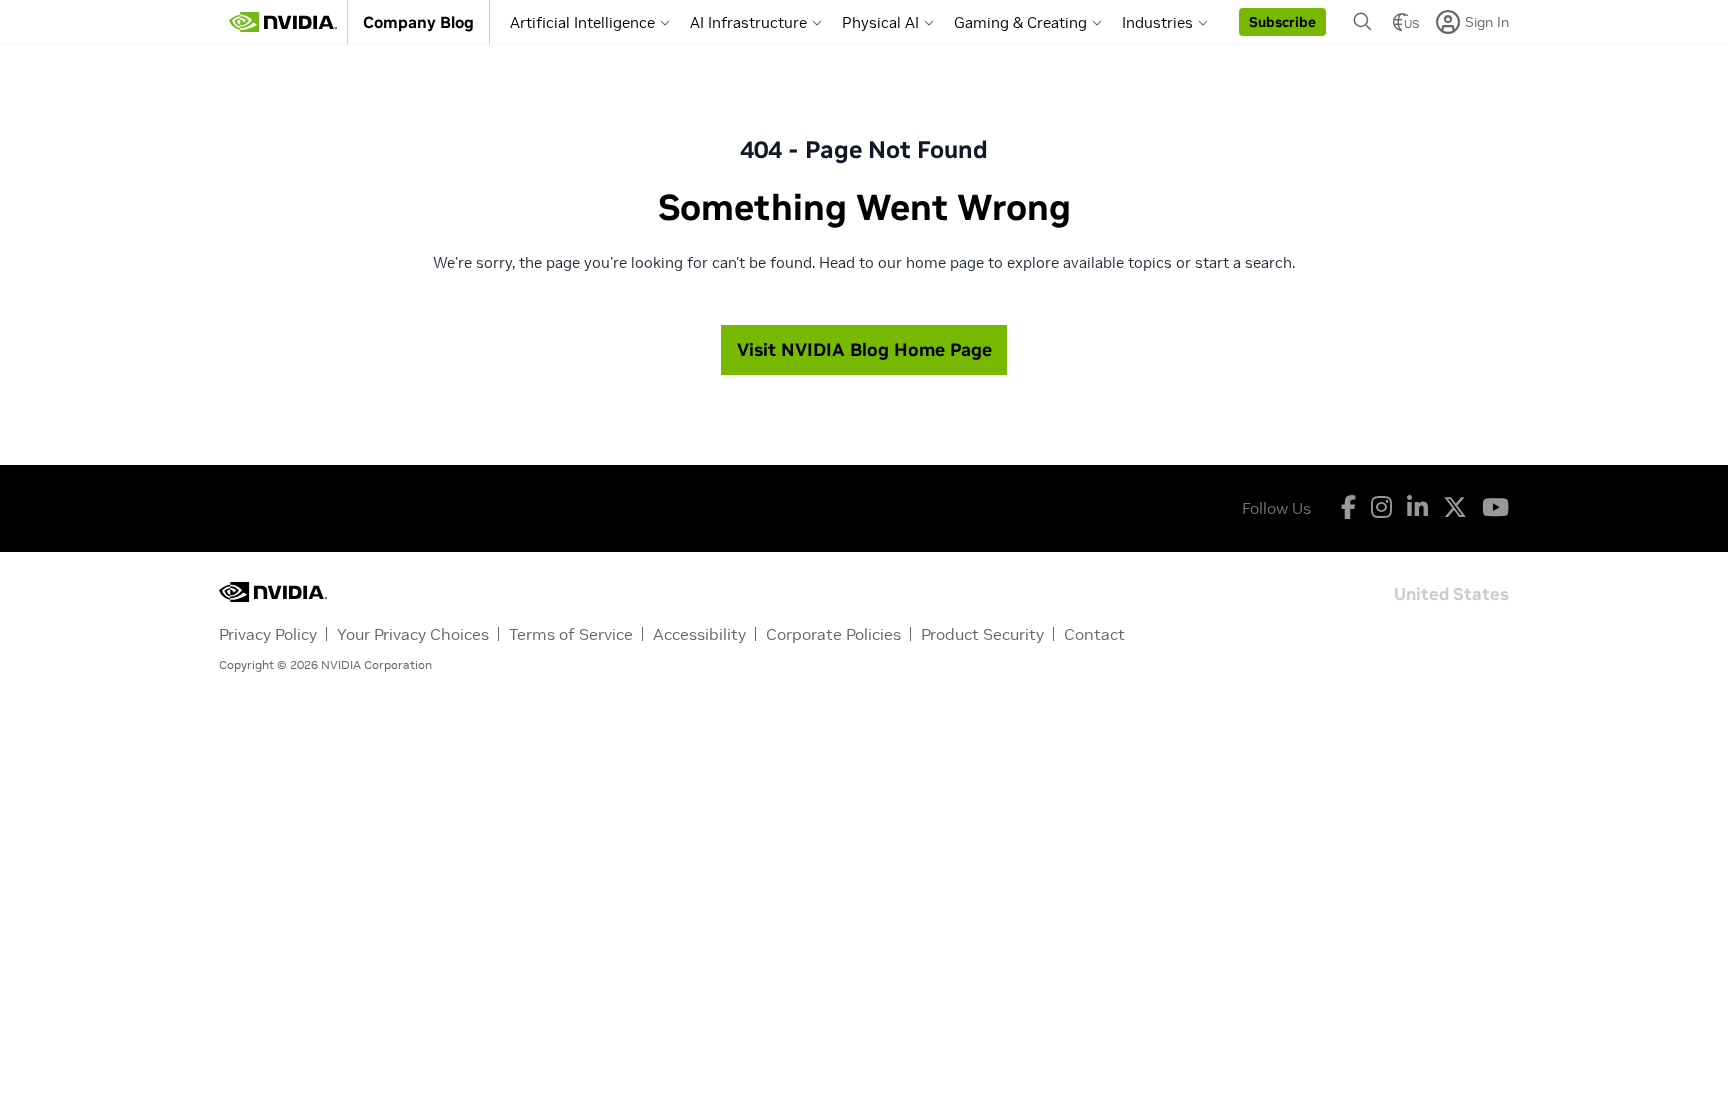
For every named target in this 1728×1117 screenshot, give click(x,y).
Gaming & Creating (1020, 22)
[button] (1282, 22)
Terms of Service (571, 634)
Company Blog (418, 22)
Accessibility (699, 634)
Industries (1157, 22)
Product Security (982, 634)
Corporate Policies (833, 634)
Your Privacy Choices (413, 634)
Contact (1094, 634)
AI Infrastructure (748, 22)
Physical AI (880, 22)
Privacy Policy (268, 634)
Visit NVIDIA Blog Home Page (864, 349)
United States (1451, 592)
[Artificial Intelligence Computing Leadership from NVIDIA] (283, 22)
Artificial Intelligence (582, 22)
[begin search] (1363, 22)
